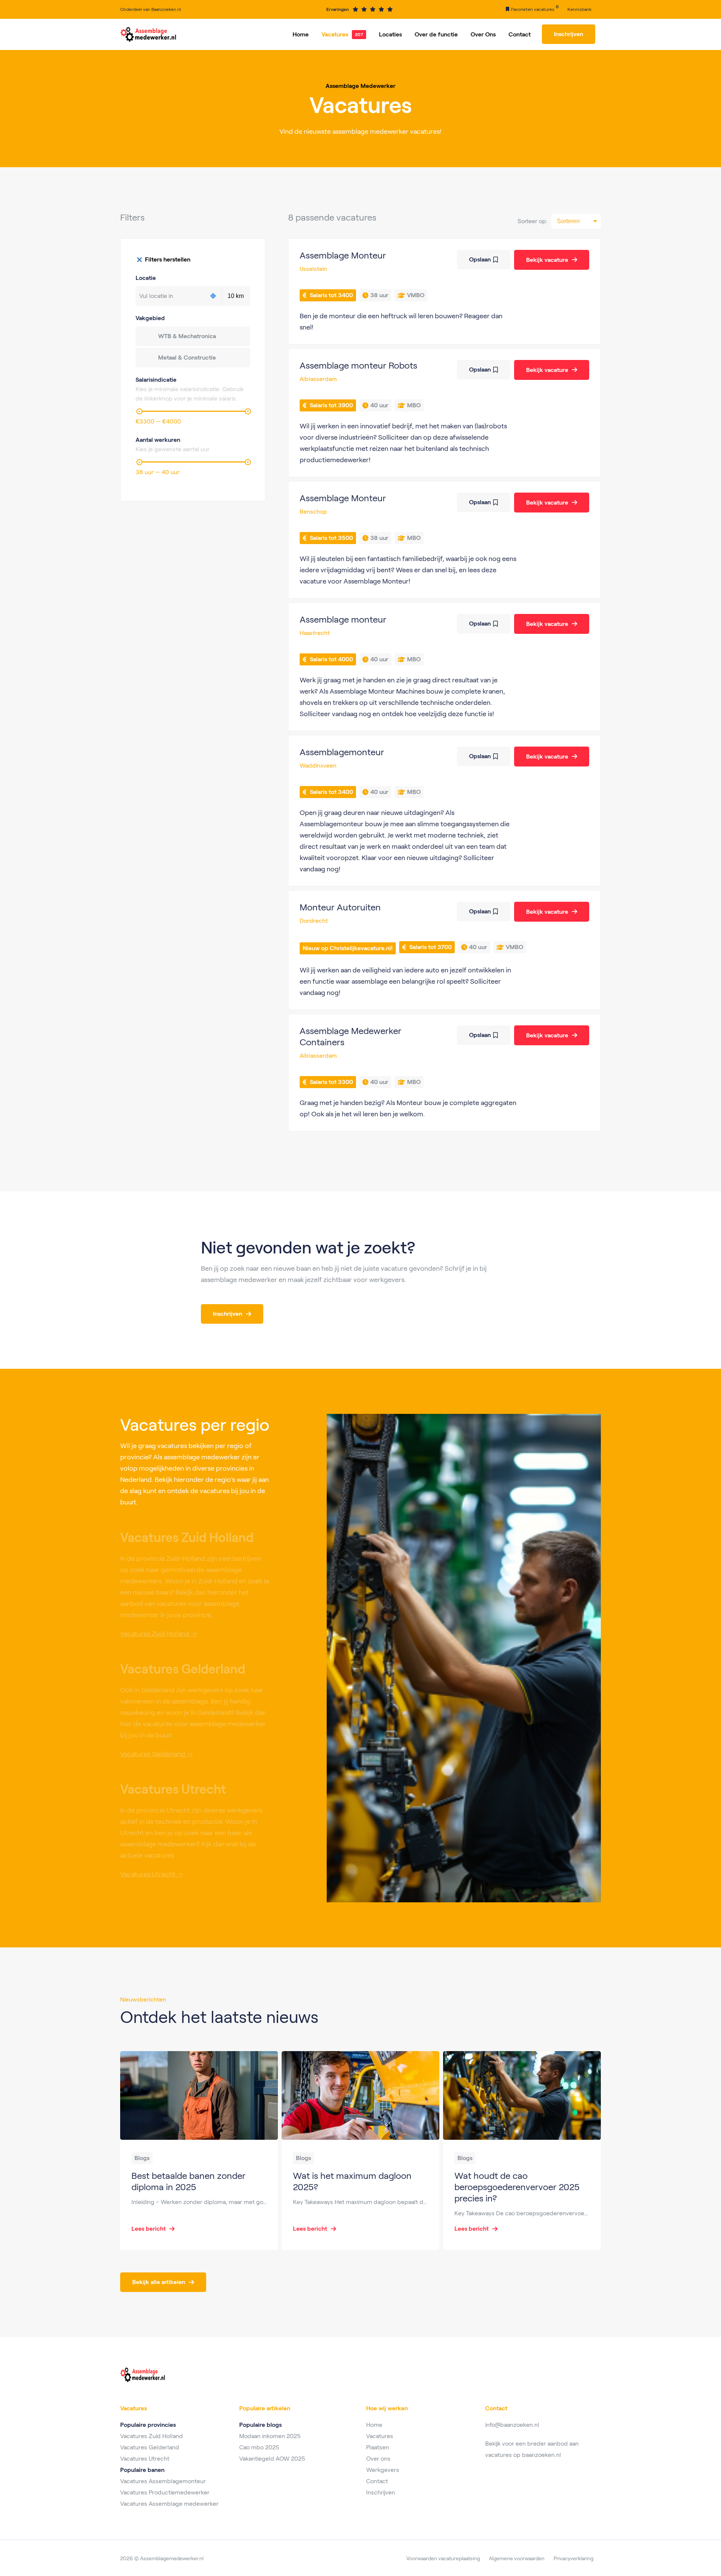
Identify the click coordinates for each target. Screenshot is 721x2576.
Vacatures (335, 34)
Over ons (378, 2459)
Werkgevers (383, 2470)
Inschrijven (381, 2492)
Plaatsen (378, 2447)
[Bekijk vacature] (444, 291)
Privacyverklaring (573, 2558)
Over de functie (436, 34)
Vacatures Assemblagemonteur (163, 2481)
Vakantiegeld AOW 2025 (272, 2459)
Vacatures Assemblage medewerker (169, 2504)
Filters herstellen (168, 259)
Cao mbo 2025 (259, 2447)
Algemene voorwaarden (517, 2558)
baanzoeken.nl (542, 2455)
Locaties (390, 34)
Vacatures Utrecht (145, 2459)
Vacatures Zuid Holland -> (158, 1634)
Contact (520, 34)
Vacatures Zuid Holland (152, 2436)
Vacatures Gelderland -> (156, 1754)
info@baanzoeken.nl (512, 2425)
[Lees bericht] (199, 2150)
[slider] (139, 411)
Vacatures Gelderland (150, 2447)
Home (301, 34)
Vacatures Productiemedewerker (165, 2492)
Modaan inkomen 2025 (270, 2436)
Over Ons (483, 34)
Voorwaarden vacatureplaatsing (443, 2558)
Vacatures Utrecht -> (152, 1874)
